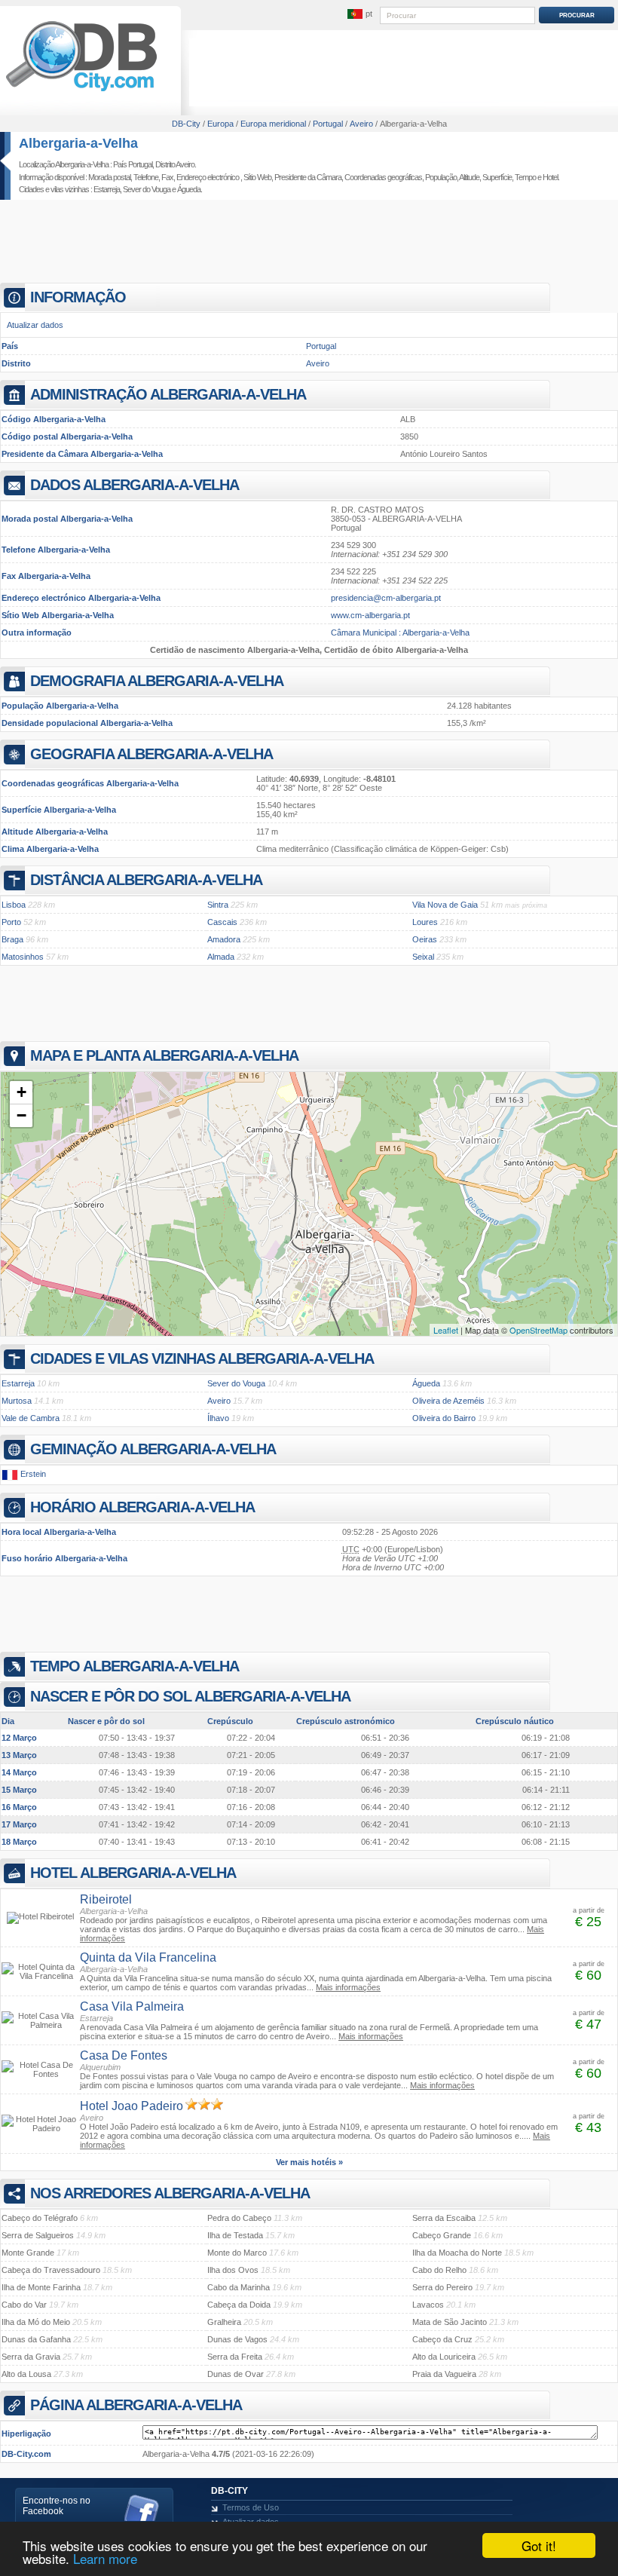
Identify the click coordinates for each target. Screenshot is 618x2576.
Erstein (33, 1474)
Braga (12, 939)
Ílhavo (218, 1418)
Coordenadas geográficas (383, 177)
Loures (425, 922)
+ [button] (21, 1092)
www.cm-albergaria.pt (370, 615)
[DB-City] (81, 91)
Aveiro (318, 363)
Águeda (189, 189)
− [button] (21, 1115)
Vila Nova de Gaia (445, 905)
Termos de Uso (251, 2507)
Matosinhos (23, 957)
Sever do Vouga (147, 189)
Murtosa (17, 1401)
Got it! (539, 2545)
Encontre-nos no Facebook (57, 2506)
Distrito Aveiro (175, 164)
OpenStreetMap (538, 1330)
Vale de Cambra (31, 1418)
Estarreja (107, 189)
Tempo (525, 177)
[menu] (359, 14)
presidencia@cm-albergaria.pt (386, 598)
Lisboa (14, 905)
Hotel (550, 177)
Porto (11, 922)
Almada (221, 957)
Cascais (222, 922)
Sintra (218, 905)
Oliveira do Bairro (444, 1418)
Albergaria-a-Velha (78, 143)
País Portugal (133, 164)
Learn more (105, 2558)
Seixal (423, 957)
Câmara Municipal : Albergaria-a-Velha (400, 633)
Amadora (224, 939)
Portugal (321, 346)
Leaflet (446, 1330)
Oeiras (425, 939)
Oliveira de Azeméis (448, 1401)
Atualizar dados (35, 325)
